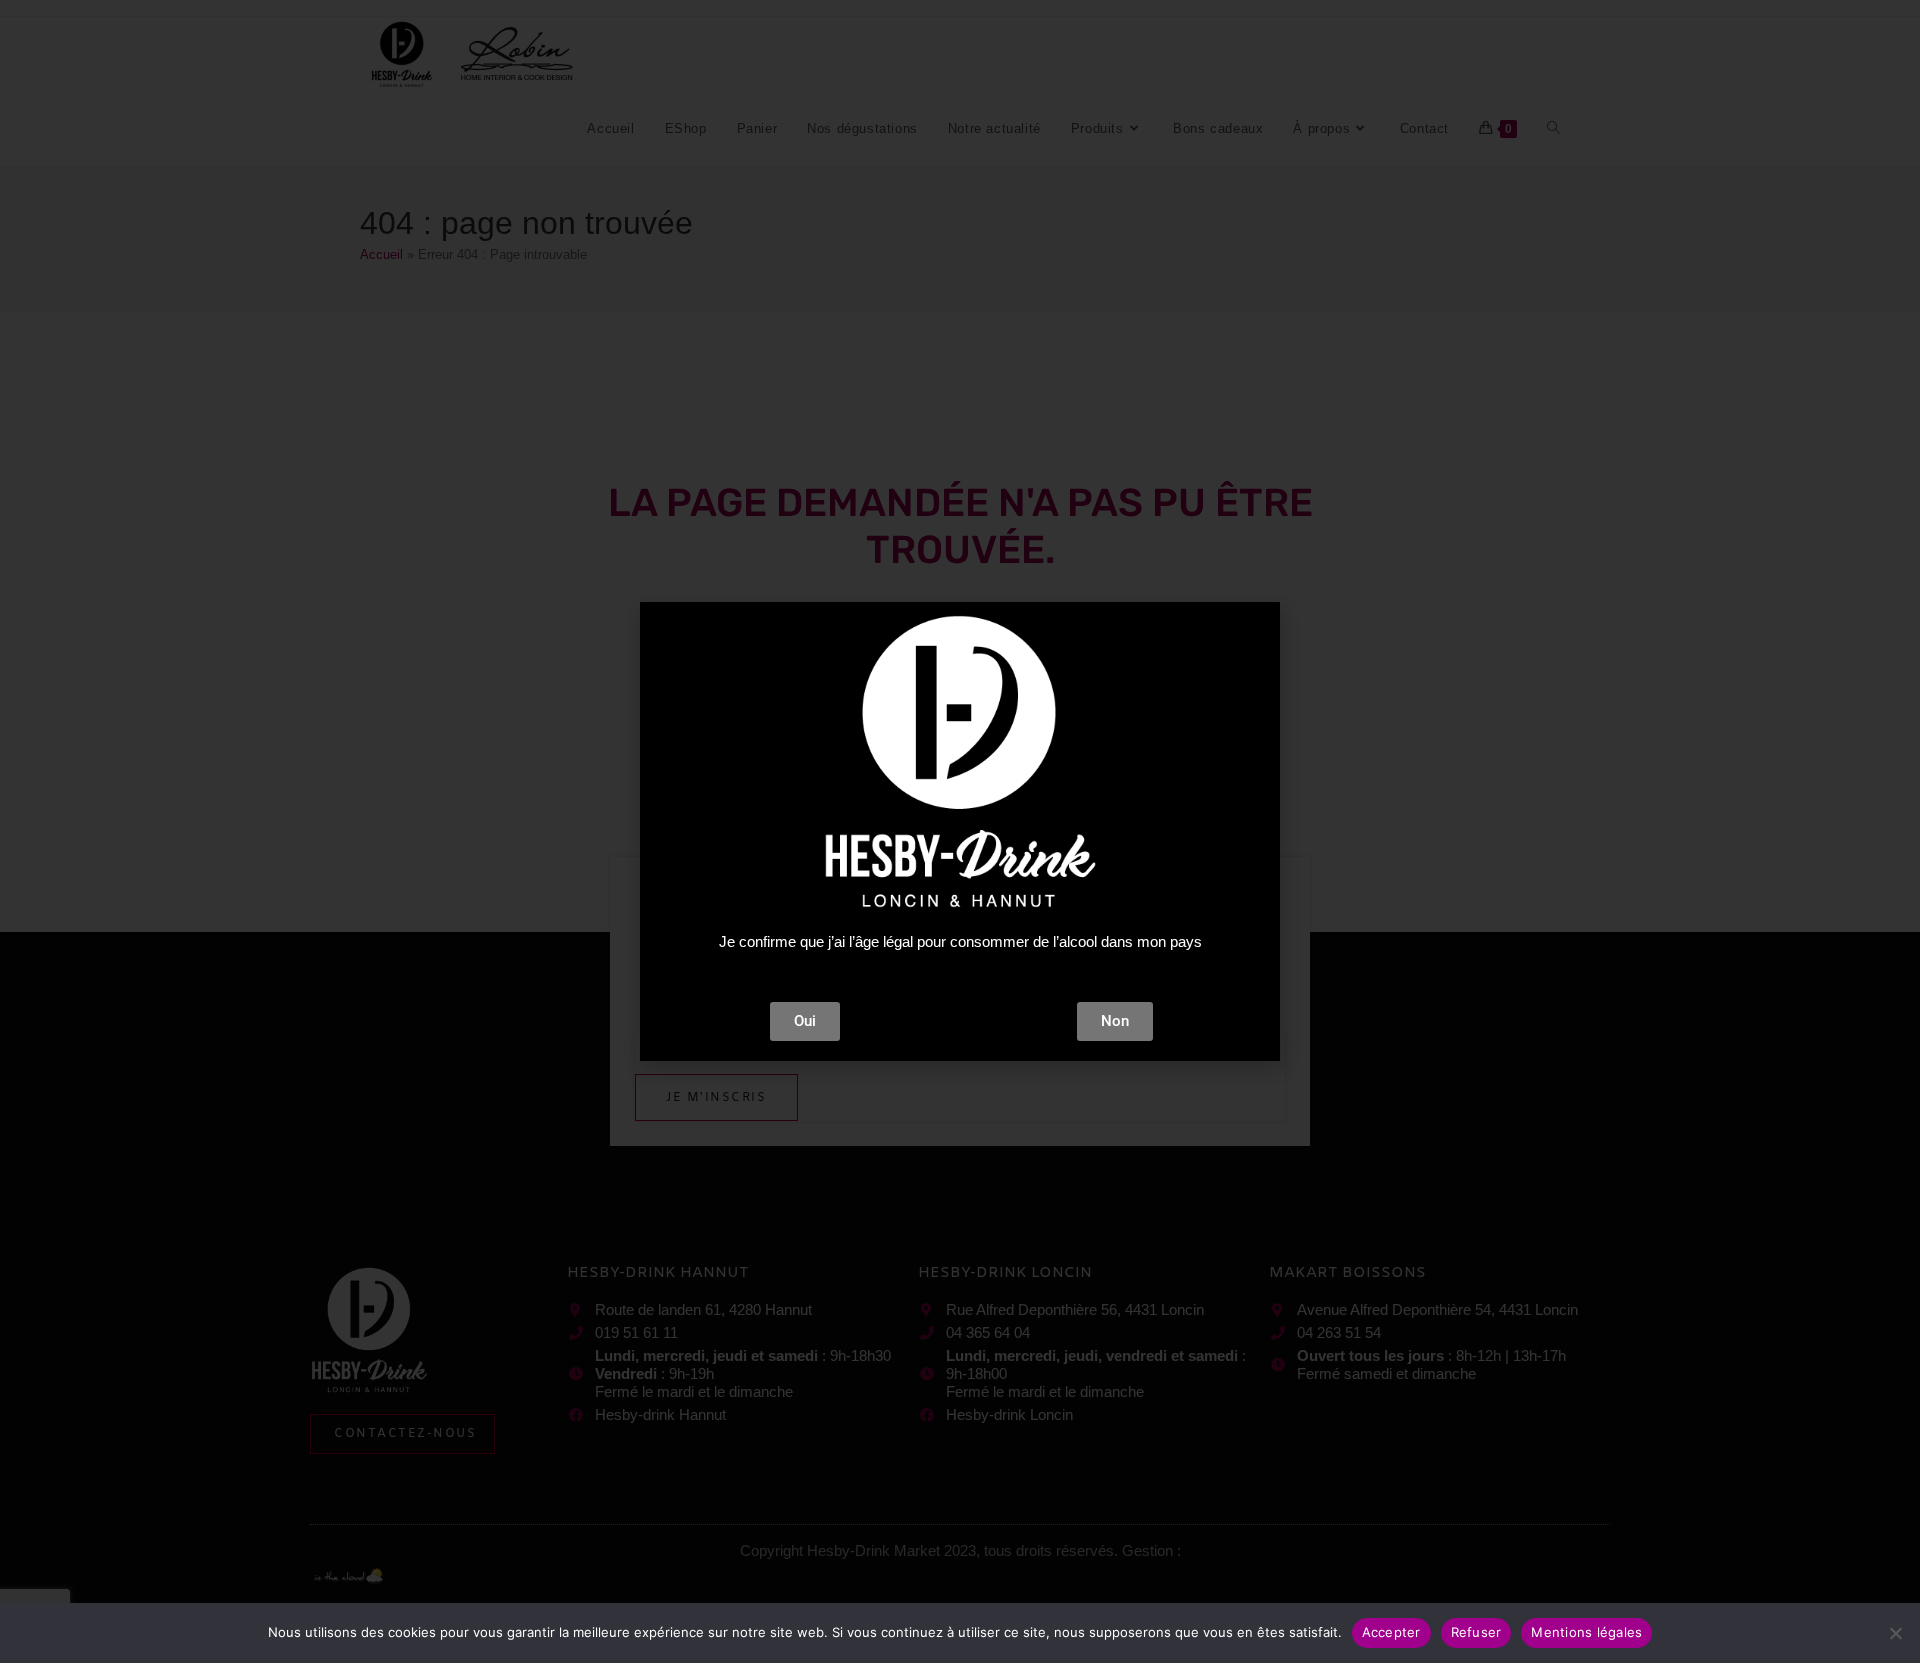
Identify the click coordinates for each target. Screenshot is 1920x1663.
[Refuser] (1895, 1633)
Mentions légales (1586, 1632)
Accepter (1391, 1632)
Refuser (1476, 1632)
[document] (960, 831)
